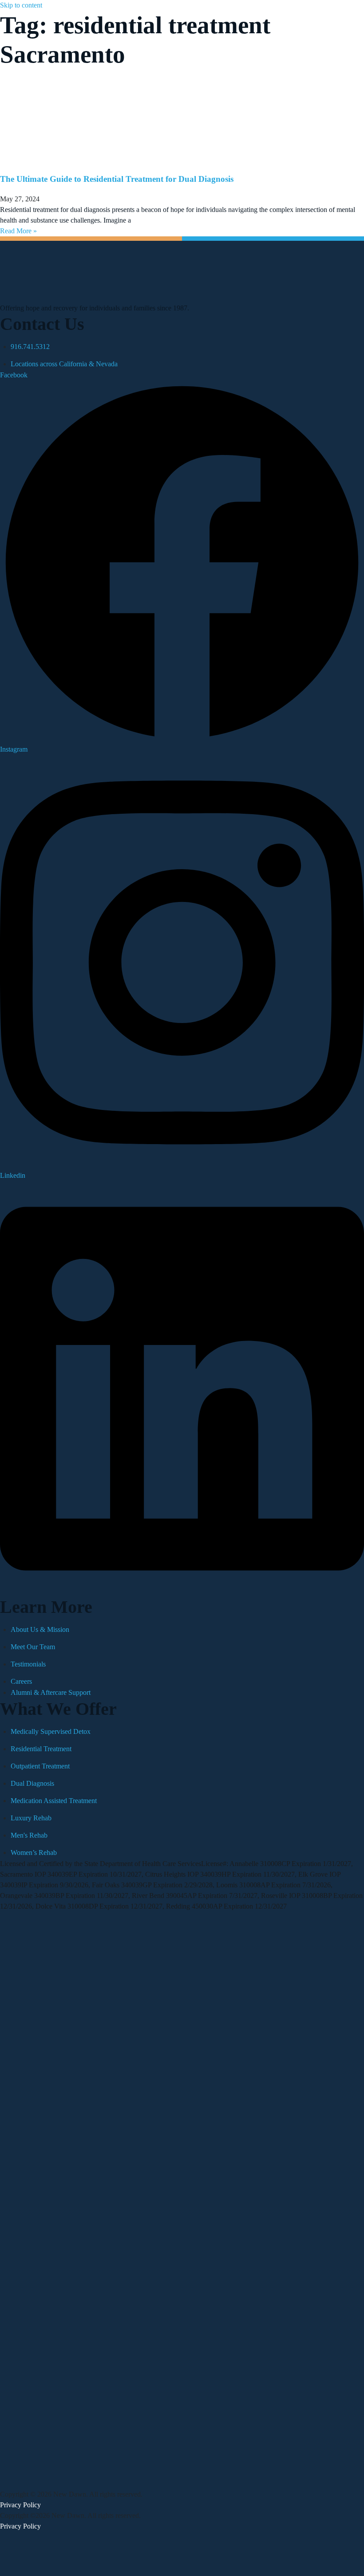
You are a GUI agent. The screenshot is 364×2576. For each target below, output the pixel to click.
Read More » (18, 231)
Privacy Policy (20, 2505)
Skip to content (21, 5)
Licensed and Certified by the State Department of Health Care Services (101, 1864)
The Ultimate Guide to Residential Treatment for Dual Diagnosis (117, 179)
